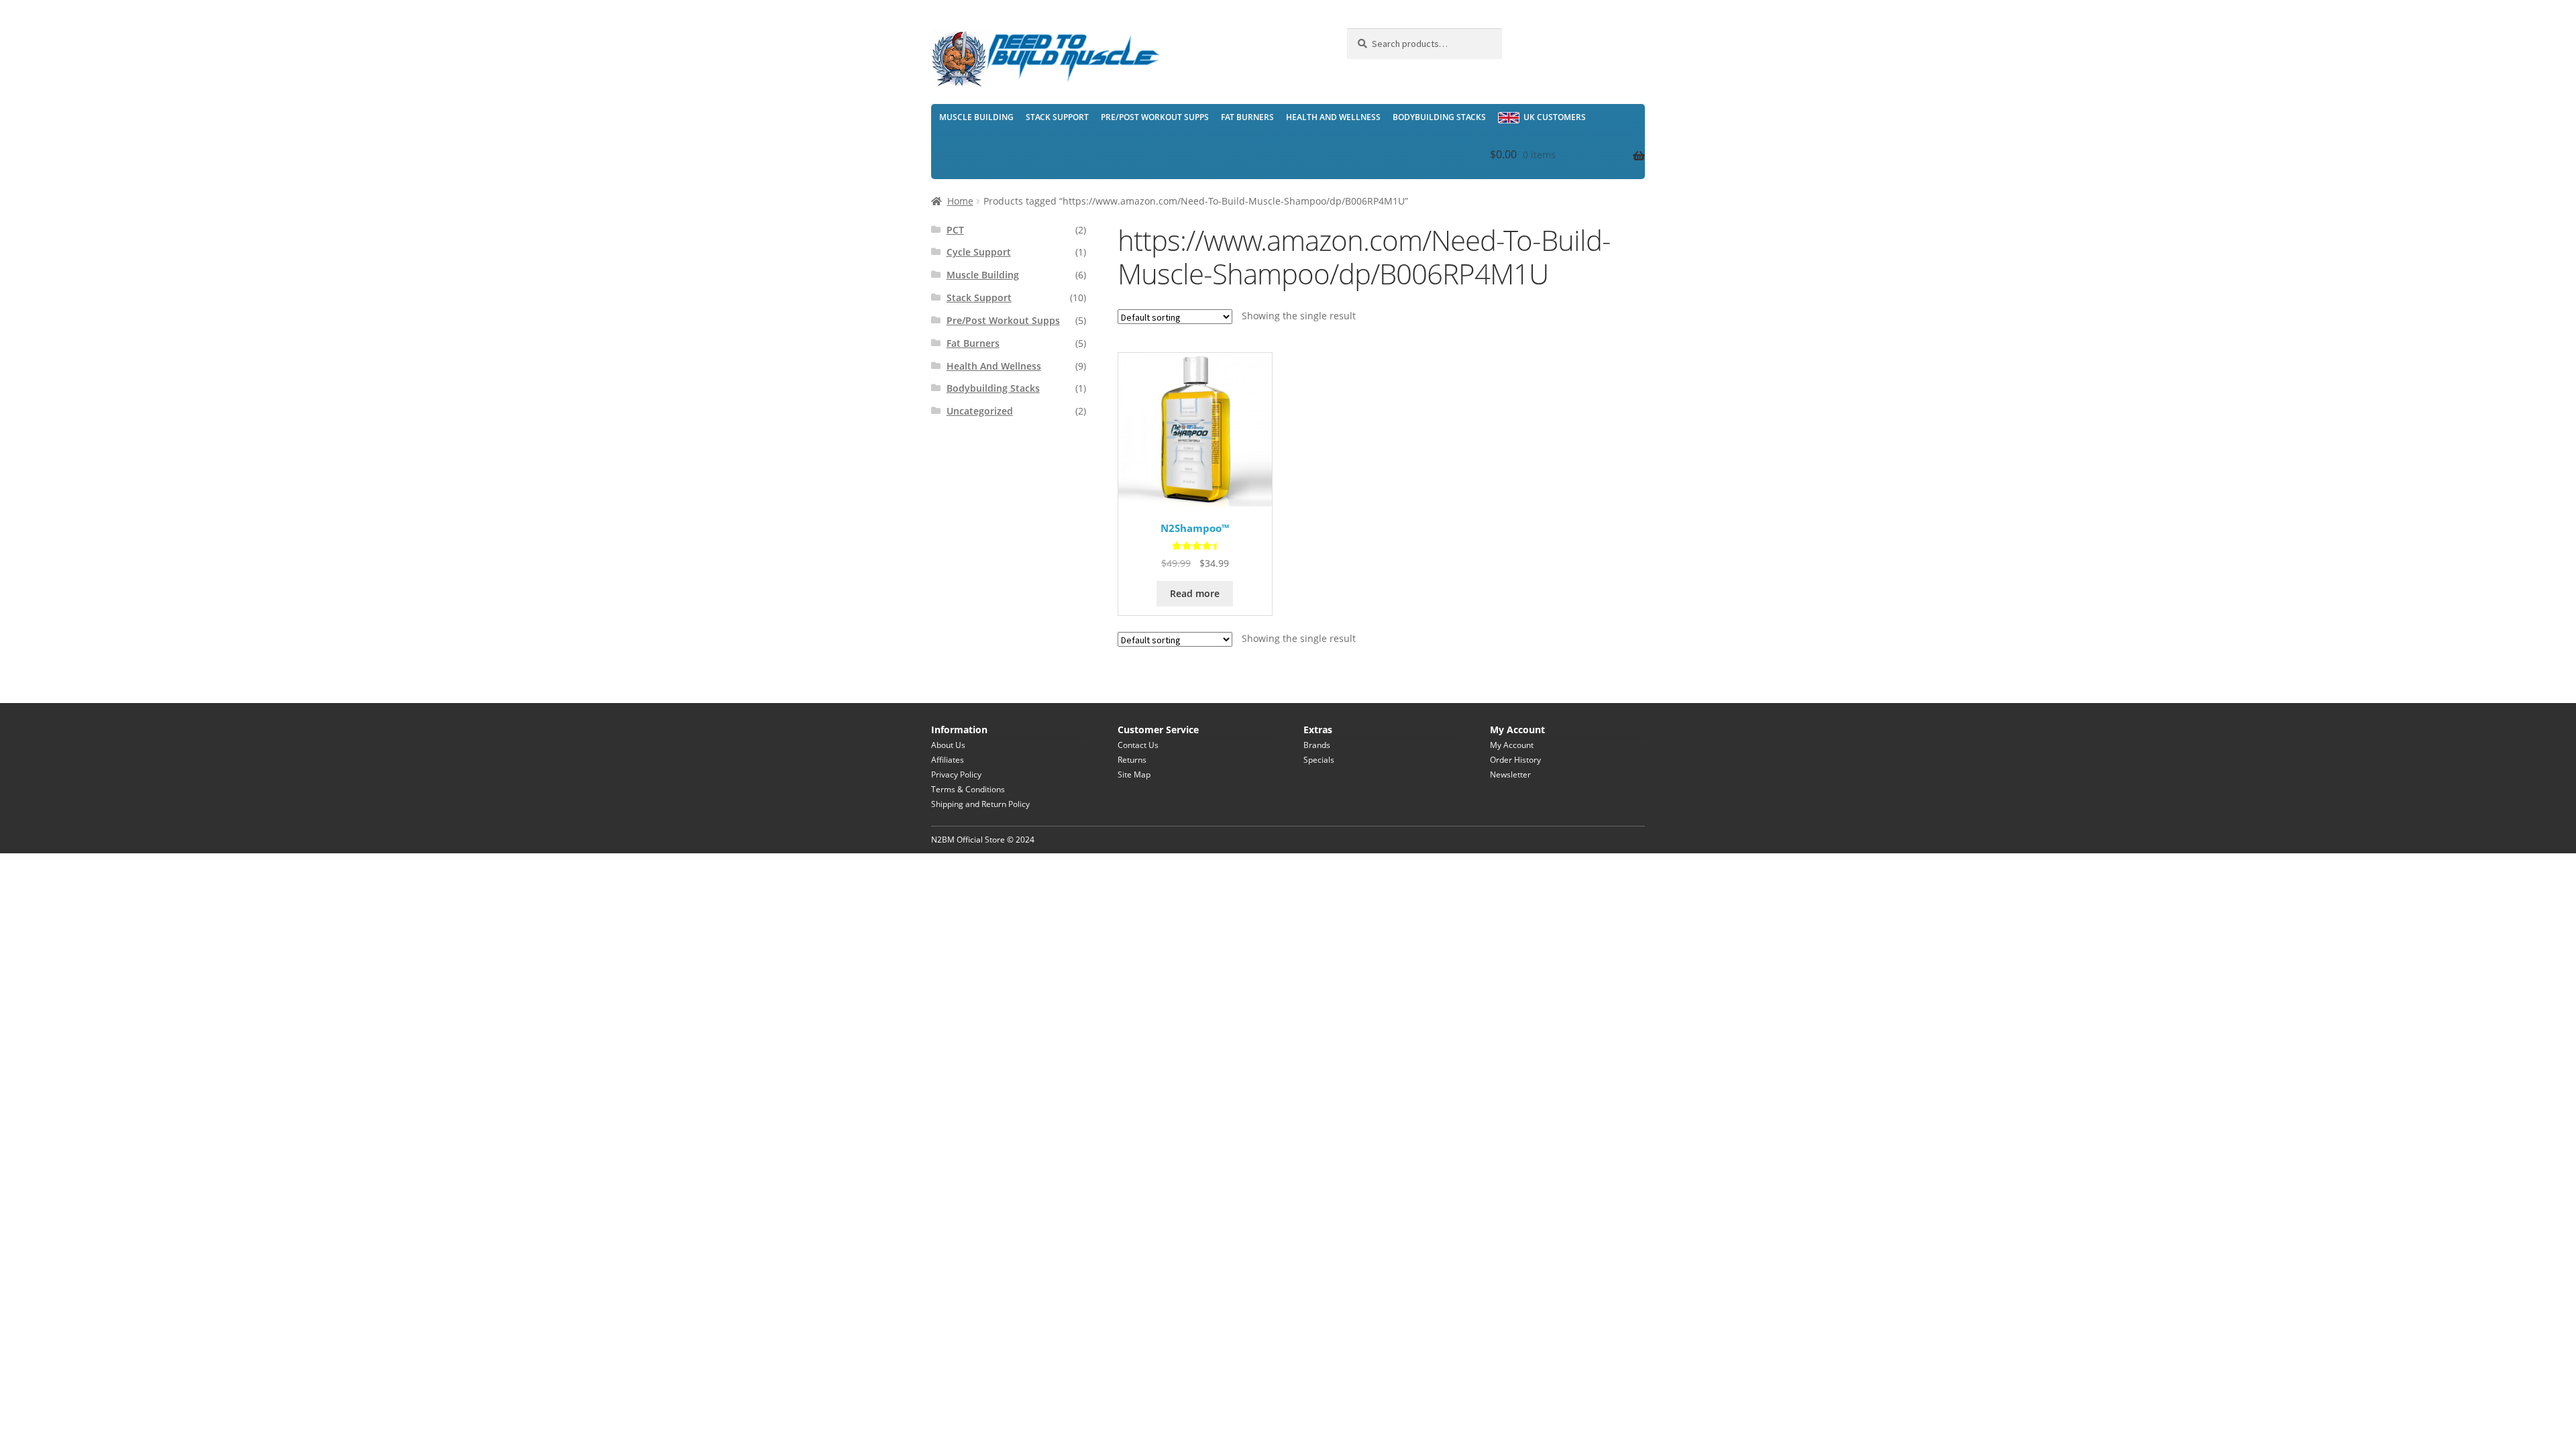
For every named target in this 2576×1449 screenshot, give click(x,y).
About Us (948, 745)
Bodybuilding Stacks (1439, 117)
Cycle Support (979, 252)
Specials (1319, 760)
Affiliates (948, 760)
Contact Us (1138, 745)
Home (960, 201)
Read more (1195, 593)
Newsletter (1510, 774)
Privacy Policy (956, 774)
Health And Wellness (1333, 117)
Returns (1132, 760)
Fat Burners (1247, 117)
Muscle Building (976, 117)
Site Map (1134, 774)
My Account (1512, 745)
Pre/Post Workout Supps (1155, 117)
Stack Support (1057, 117)
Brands (1317, 745)
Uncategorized (980, 411)
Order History (1515, 760)
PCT (955, 230)
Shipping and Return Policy (980, 804)
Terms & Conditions (968, 789)
